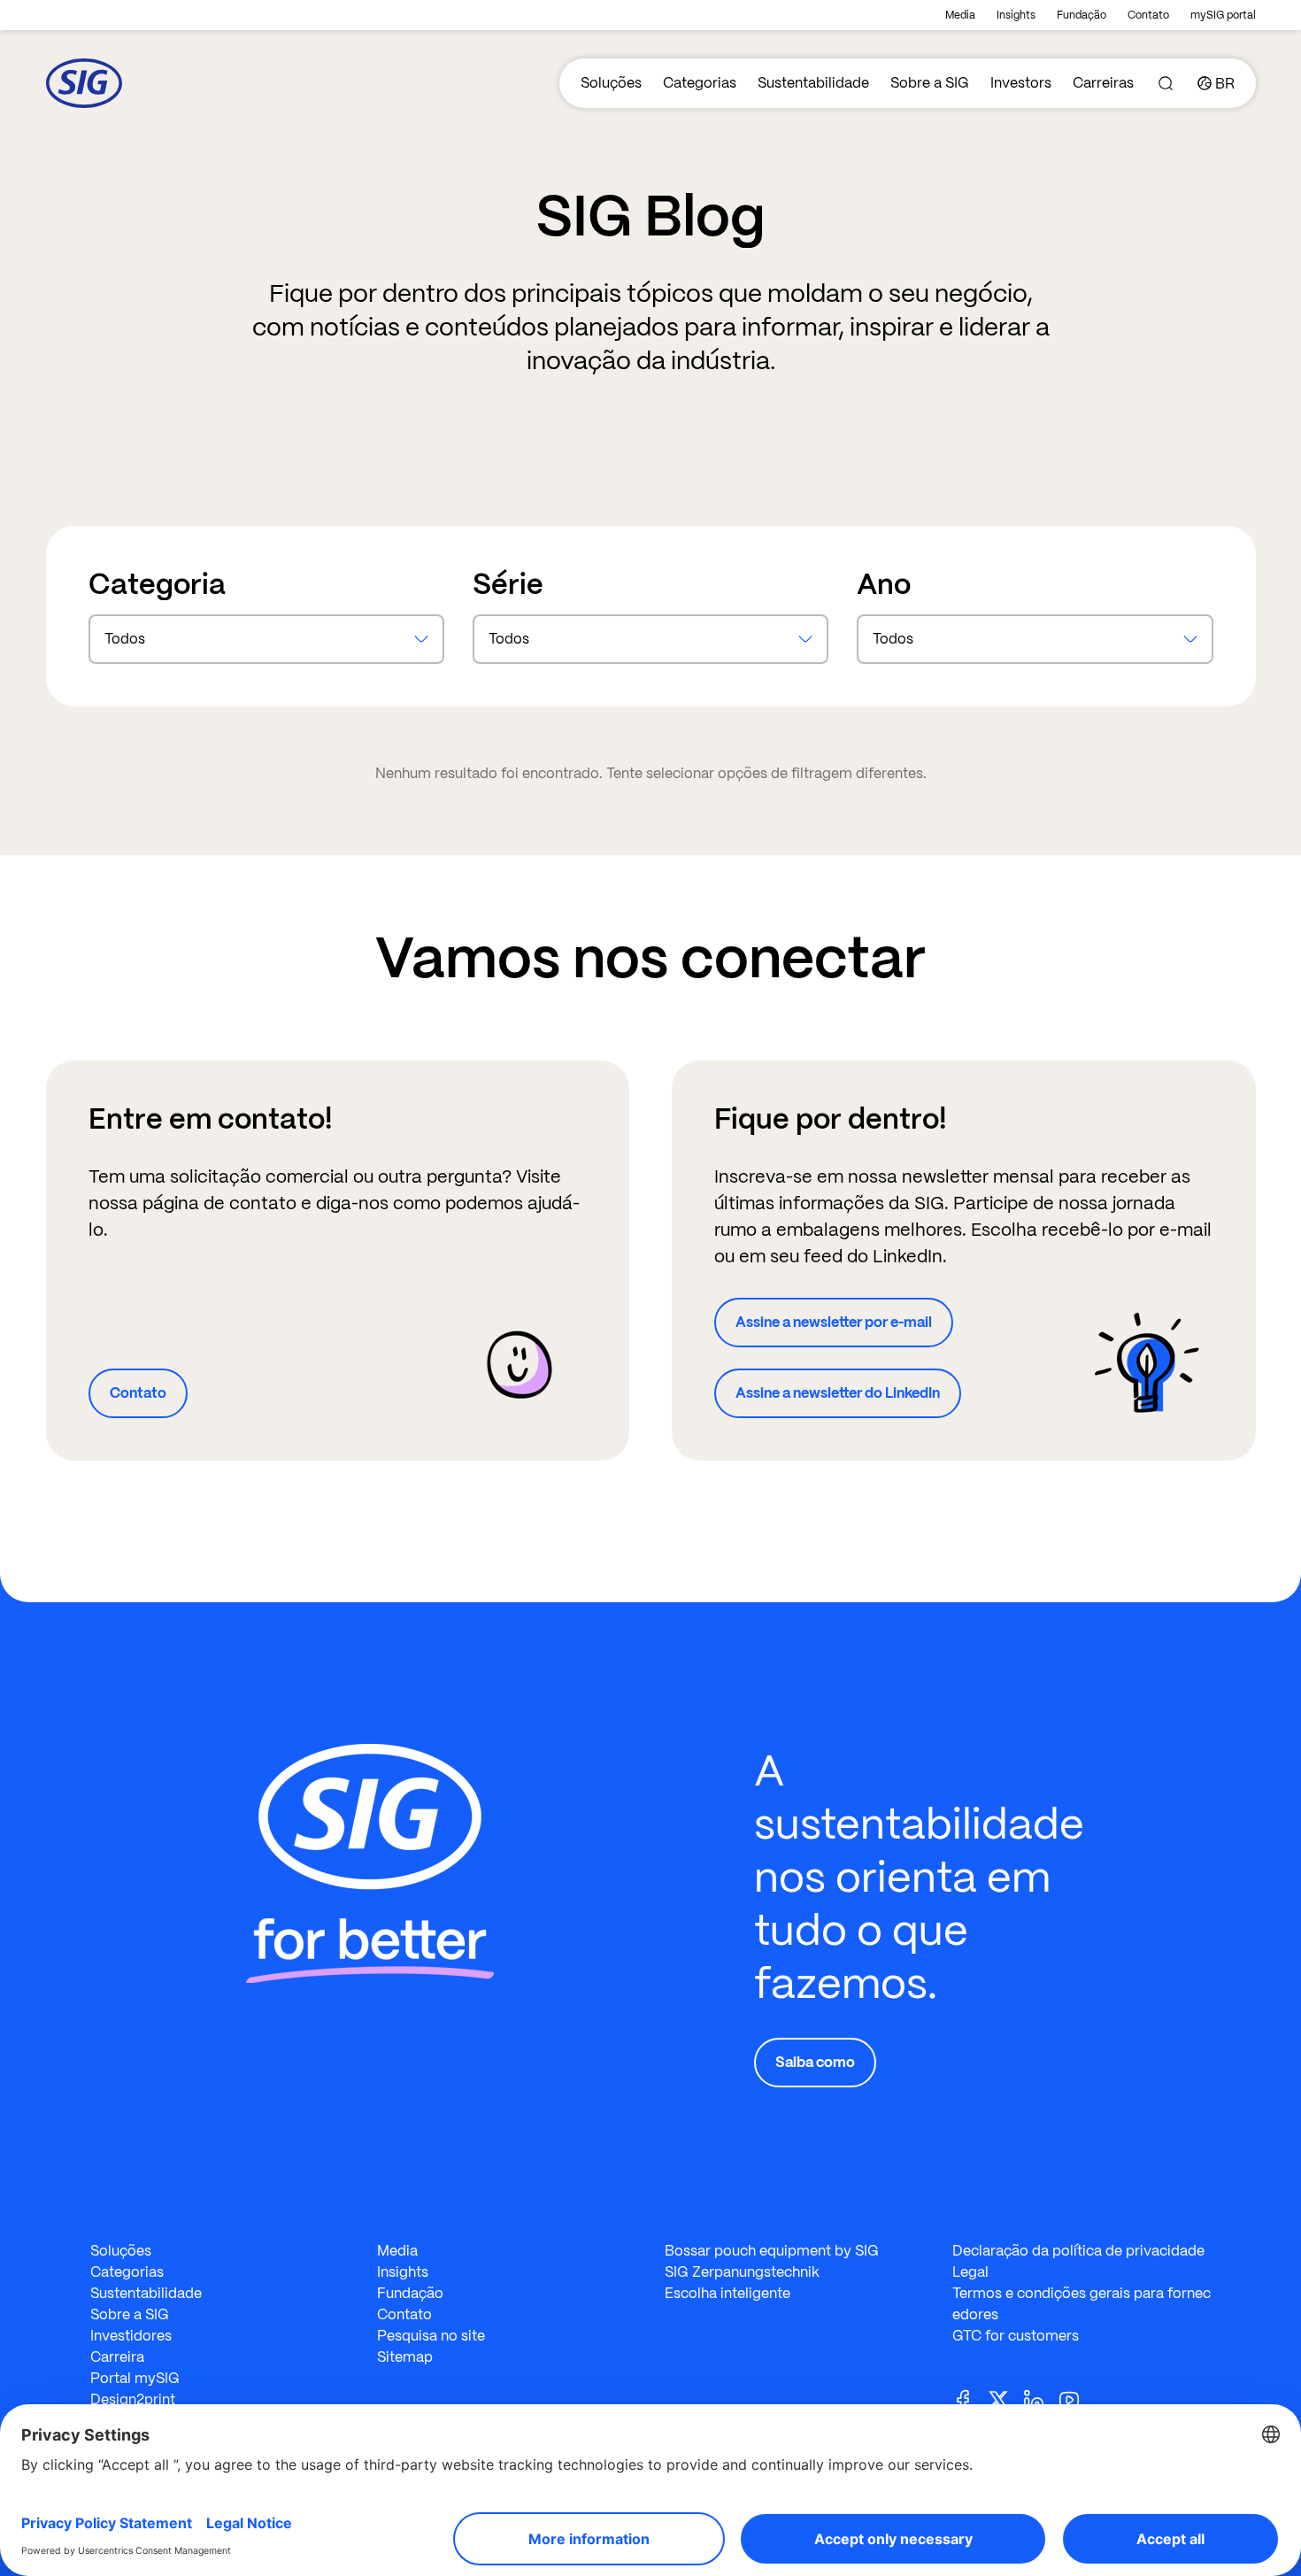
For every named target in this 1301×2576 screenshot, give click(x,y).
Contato (1148, 15)
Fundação (1082, 15)
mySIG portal (1223, 15)
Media (960, 15)
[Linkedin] (1041, 2399)
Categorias (700, 83)
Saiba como (815, 2062)
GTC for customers (1016, 2336)
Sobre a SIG (930, 83)
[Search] (1166, 83)
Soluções (611, 83)
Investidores (131, 2336)
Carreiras (1103, 83)
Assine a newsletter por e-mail (834, 1322)
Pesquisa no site (431, 2336)
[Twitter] (1005, 2399)
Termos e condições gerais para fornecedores (1082, 2304)
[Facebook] (970, 2399)
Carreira (117, 2357)
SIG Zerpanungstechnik (742, 2272)
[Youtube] (1076, 2399)
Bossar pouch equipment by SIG (772, 2251)
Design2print (133, 2399)
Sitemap (405, 2357)
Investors (1021, 83)
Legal (970, 2272)
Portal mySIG (135, 2378)
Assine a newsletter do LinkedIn (838, 1393)
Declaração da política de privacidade (1078, 2251)
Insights (1016, 15)
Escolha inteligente (727, 2293)
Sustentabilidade (813, 83)
